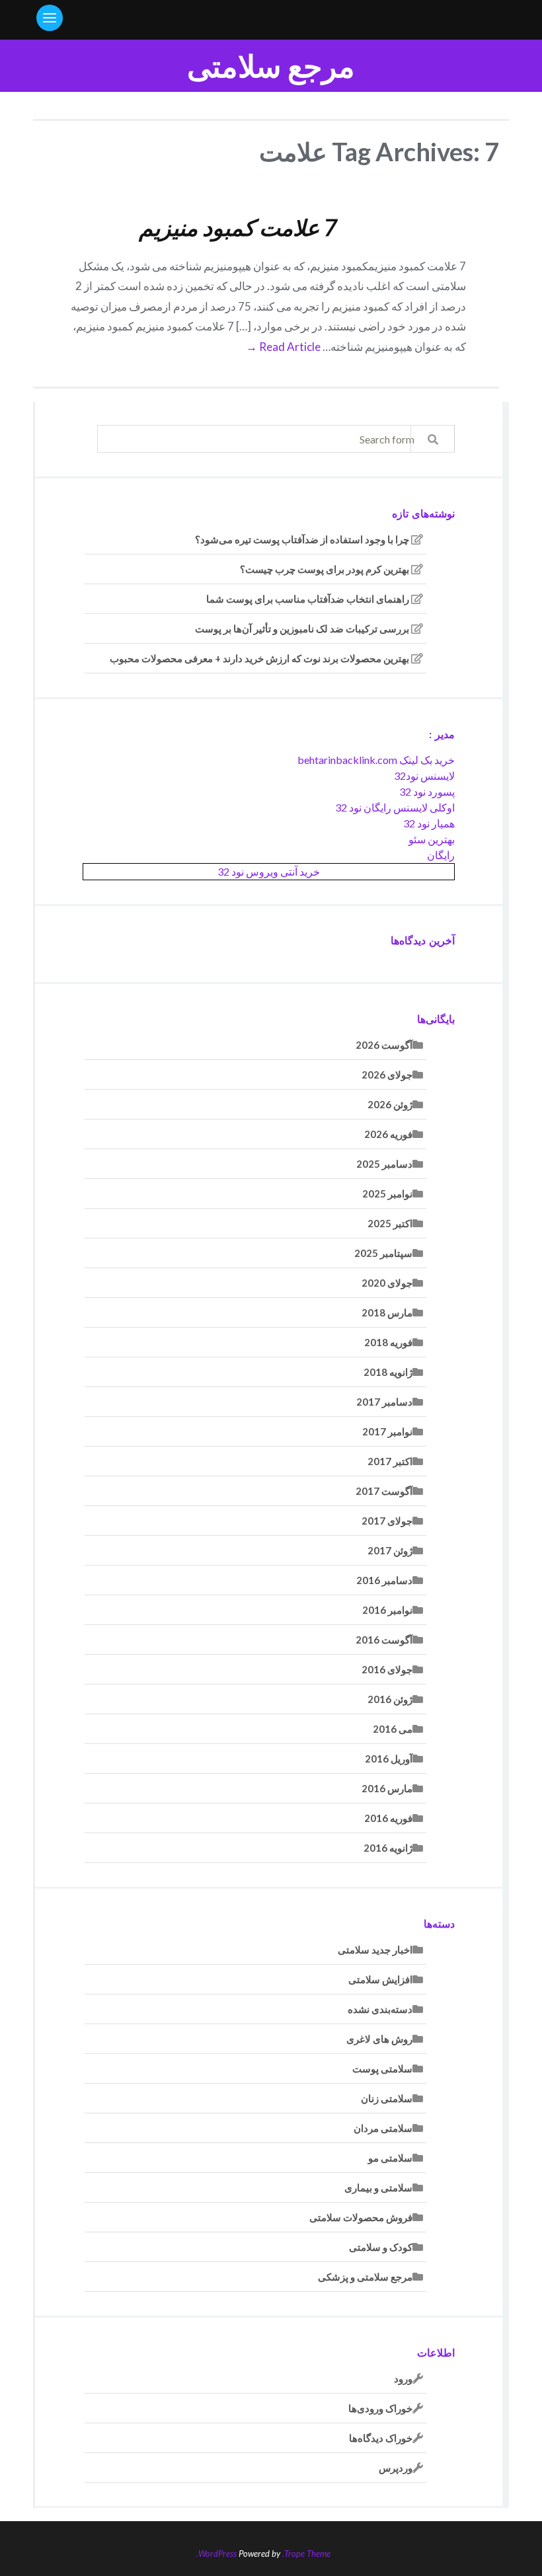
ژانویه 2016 (388, 1848)
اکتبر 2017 (390, 1461)
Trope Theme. (306, 2554)
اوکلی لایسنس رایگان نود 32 (395, 807)
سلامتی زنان (387, 2098)
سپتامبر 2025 (383, 1253)
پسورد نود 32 (427, 791)
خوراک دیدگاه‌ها (381, 2438)
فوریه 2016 (388, 1818)
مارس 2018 (387, 1312)
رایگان (441, 855)
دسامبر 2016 (384, 1580)
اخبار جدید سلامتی (375, 1950)
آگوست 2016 (384, 1640)
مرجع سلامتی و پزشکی (365, 2277)
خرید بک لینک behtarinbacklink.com (376, 760)
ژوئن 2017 (390, 1550)
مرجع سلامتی (271, 66)
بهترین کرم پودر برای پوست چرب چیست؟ (325, 569)
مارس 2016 (387, 1788)
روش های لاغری (379, 2039)
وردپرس (396, 2468)
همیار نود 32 (429, 823)
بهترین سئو (432, 839)
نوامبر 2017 (387, 1431)
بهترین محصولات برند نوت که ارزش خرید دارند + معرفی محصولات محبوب (259, 658)
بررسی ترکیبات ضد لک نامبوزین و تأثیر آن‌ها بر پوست (302, 628)
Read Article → (283, 347)
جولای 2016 (387, 1669)
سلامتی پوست (382, 2068)
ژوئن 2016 (390, 1699)
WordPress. (216, 2554)
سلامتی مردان (383, 2128)
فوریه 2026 (388, 1134)
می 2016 (393, 1729)
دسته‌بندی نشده (380, 2009)
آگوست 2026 (384, 1045)
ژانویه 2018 (388, 1372)
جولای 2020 (387, 1283)
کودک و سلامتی (381, 2247)
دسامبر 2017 (384, 1402)
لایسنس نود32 (424, 776)
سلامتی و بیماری (378, 2187)
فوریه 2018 (388, 1342)
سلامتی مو (390, 2158)
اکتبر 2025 (390, 1223)
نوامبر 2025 (387, 1193)
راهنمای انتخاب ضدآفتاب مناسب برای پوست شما (308, 599)
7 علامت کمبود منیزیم (238, 227)
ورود (403, 2378)
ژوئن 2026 (390, 1104)
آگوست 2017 (384, 1491)
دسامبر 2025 (384, 1164)
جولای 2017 (387, 1521)
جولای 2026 (387, 1075)
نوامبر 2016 (387, 1610)
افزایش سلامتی (380, 1979)
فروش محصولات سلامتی (361, 2217)
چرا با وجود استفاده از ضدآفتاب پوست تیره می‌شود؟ (302, 539)
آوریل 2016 (389, 1759)
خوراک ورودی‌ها (380, 2408)
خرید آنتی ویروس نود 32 (269, 871)
